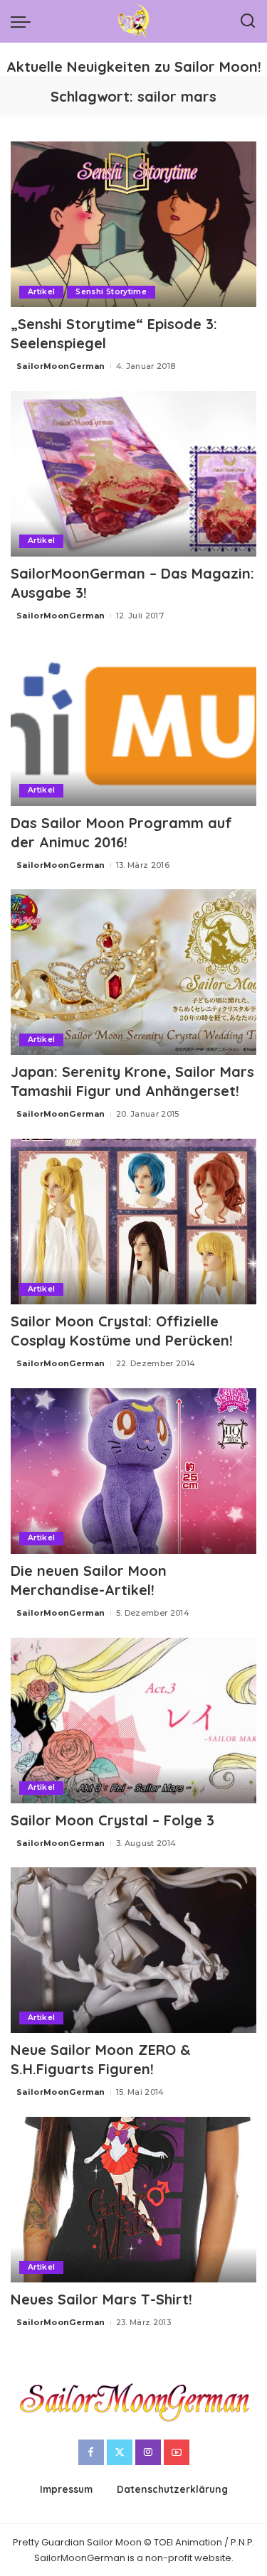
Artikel (41, 292)
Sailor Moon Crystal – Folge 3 (112, 1820)
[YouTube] (177, 2452)
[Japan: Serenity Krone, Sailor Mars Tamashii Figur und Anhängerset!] (133, 972)
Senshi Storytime (111, 292)
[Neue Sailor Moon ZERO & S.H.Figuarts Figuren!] (133, 1950)
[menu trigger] (24, 21)
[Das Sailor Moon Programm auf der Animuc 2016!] (133, 723)
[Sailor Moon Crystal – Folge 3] (133, 1721)
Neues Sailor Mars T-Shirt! (101, 2299)
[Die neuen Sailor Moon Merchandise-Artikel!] (133, 1471)
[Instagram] (148, 2452)
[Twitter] (120, 2452)
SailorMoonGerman (61, 366)
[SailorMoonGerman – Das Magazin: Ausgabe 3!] (133, 474)
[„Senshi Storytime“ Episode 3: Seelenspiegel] (133, 224)
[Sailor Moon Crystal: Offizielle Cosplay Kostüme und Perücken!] (133, 1222)
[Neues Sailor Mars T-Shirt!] (133, 2200)
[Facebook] (91, 2452)
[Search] (248, 21)
